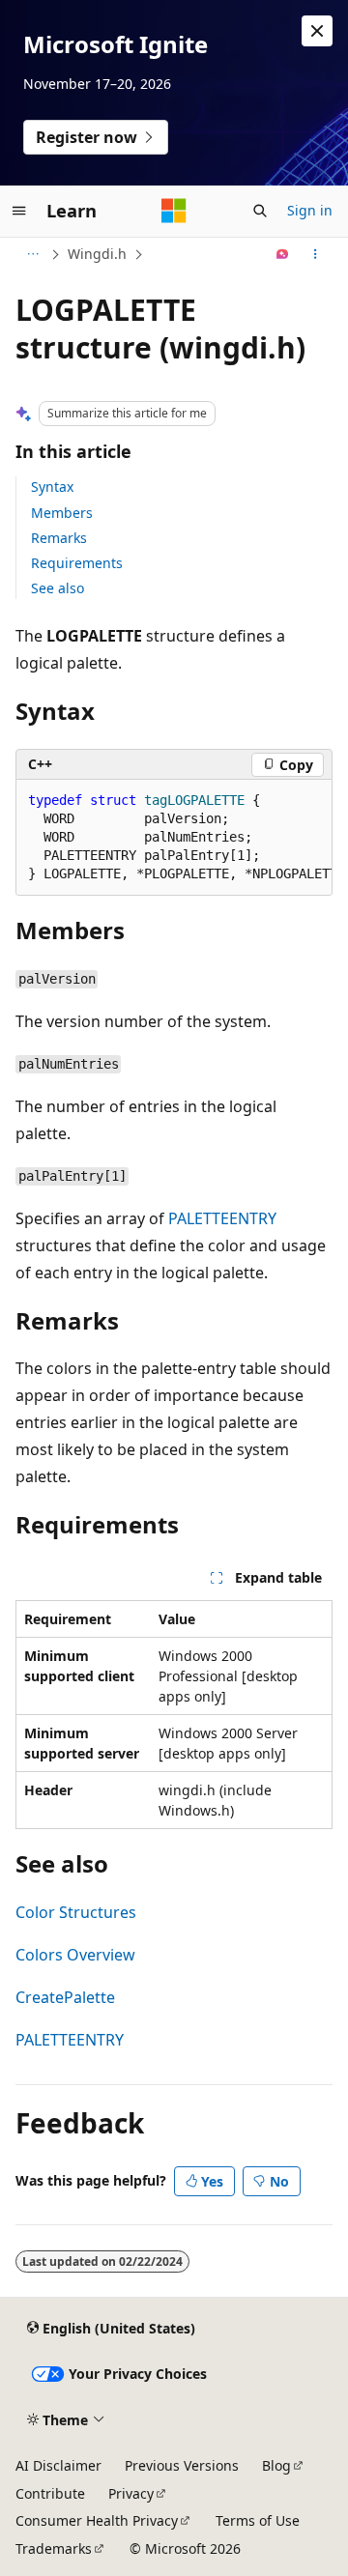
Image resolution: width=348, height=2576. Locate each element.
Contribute (50, 2493)
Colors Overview (75, 1955)
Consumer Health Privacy (97, 2520)
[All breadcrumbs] (32, 254)
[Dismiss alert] (317, 31)
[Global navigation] (19, 211)
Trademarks (54, 2548)
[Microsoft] (174, 211)
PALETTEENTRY (222, 1218)
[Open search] (260, 211)
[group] (174, 838)
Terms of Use (258, 2520)
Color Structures (76, 1912)
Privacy (131, 2493)
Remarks (59, 538)
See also (58, 588)
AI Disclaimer (58, 2465)
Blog (276, 2465)
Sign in (310, 210)
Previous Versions (182, 2465)
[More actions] (316, 254)
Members (62, 513)
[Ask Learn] (283, 254)
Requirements (77, 563)
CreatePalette (65, 1997)
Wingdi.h (97, 254)
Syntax (52, 487)
